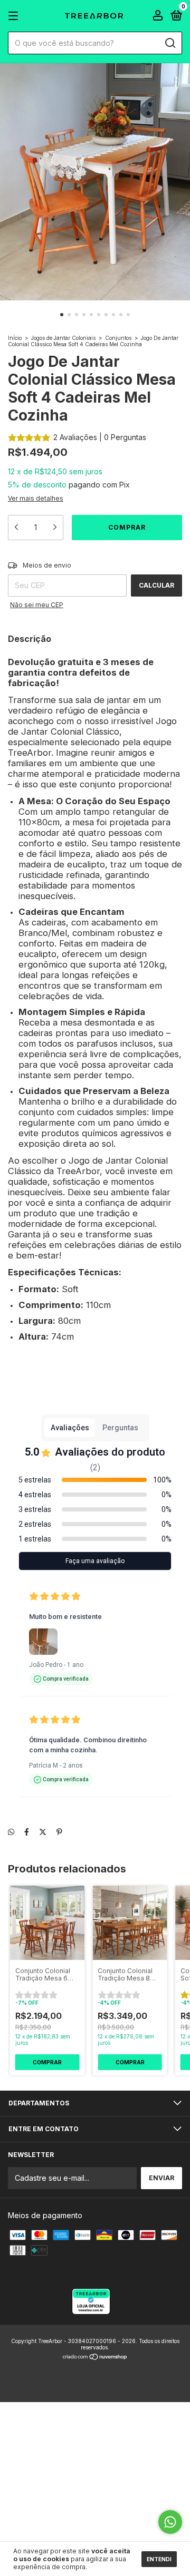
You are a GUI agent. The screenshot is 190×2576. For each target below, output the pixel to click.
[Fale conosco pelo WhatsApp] (170, 2522)
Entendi (159, 2559)
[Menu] (15, 16)
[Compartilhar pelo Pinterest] (59, 1832)
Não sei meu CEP (37, 605)
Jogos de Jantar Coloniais (63, 338)
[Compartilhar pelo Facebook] (27, 1832)
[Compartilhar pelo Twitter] (43, 1832)
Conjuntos (118, 338)
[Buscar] (170, 43)
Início (15, 338)
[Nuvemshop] (95, 2358)
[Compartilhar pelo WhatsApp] (11, 1832)
